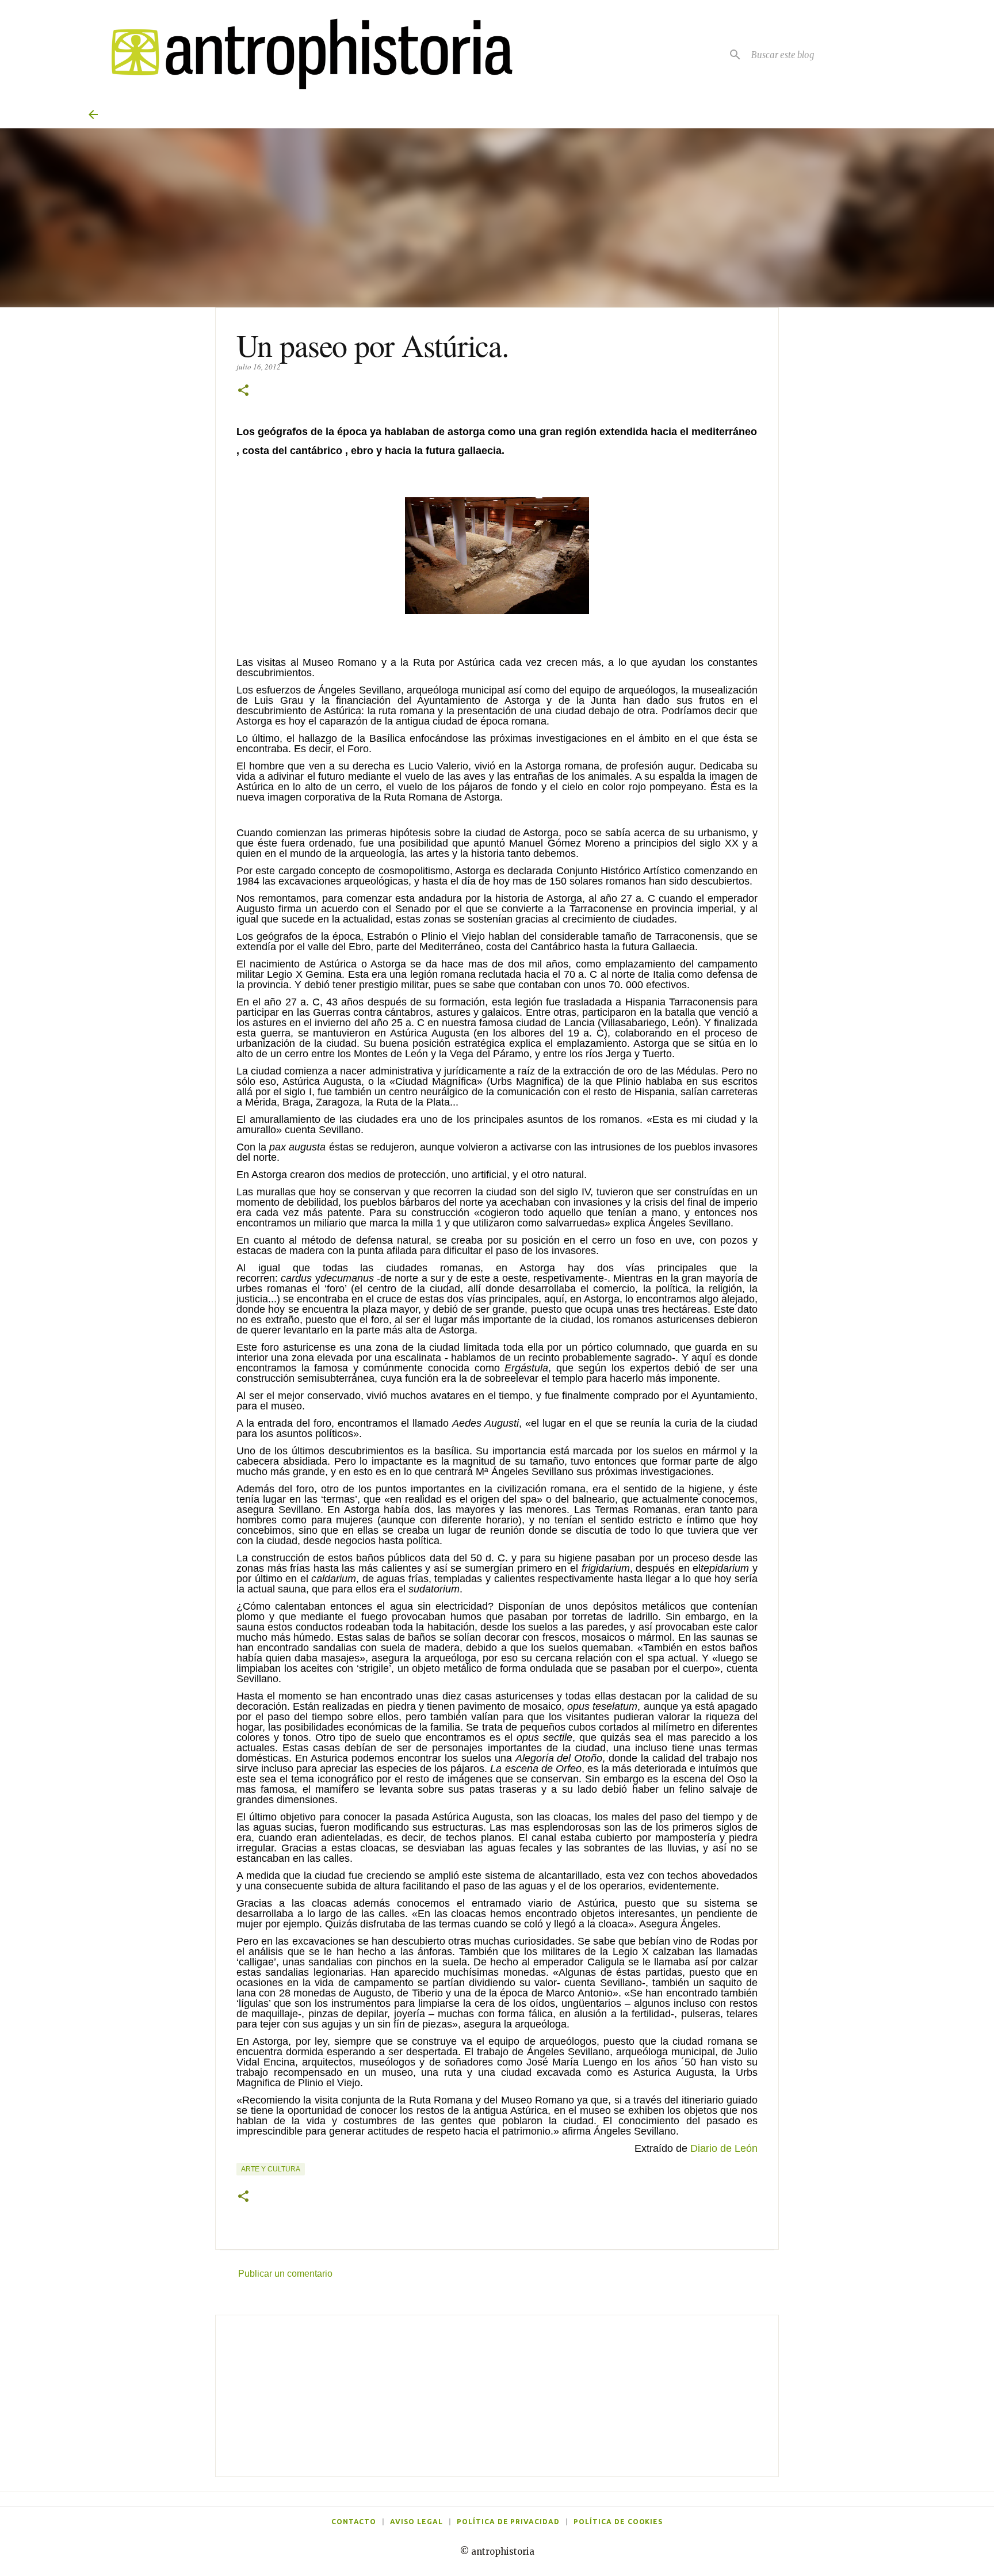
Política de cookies (618, 2522)
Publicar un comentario (285, 2274)
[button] (243, 391)
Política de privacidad (508, 2522)
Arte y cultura (271, 2169)
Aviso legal (416, 2522)
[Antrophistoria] (305, 54)
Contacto (354, 2522)
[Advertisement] (497, 2396)
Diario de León (724, 2148)
